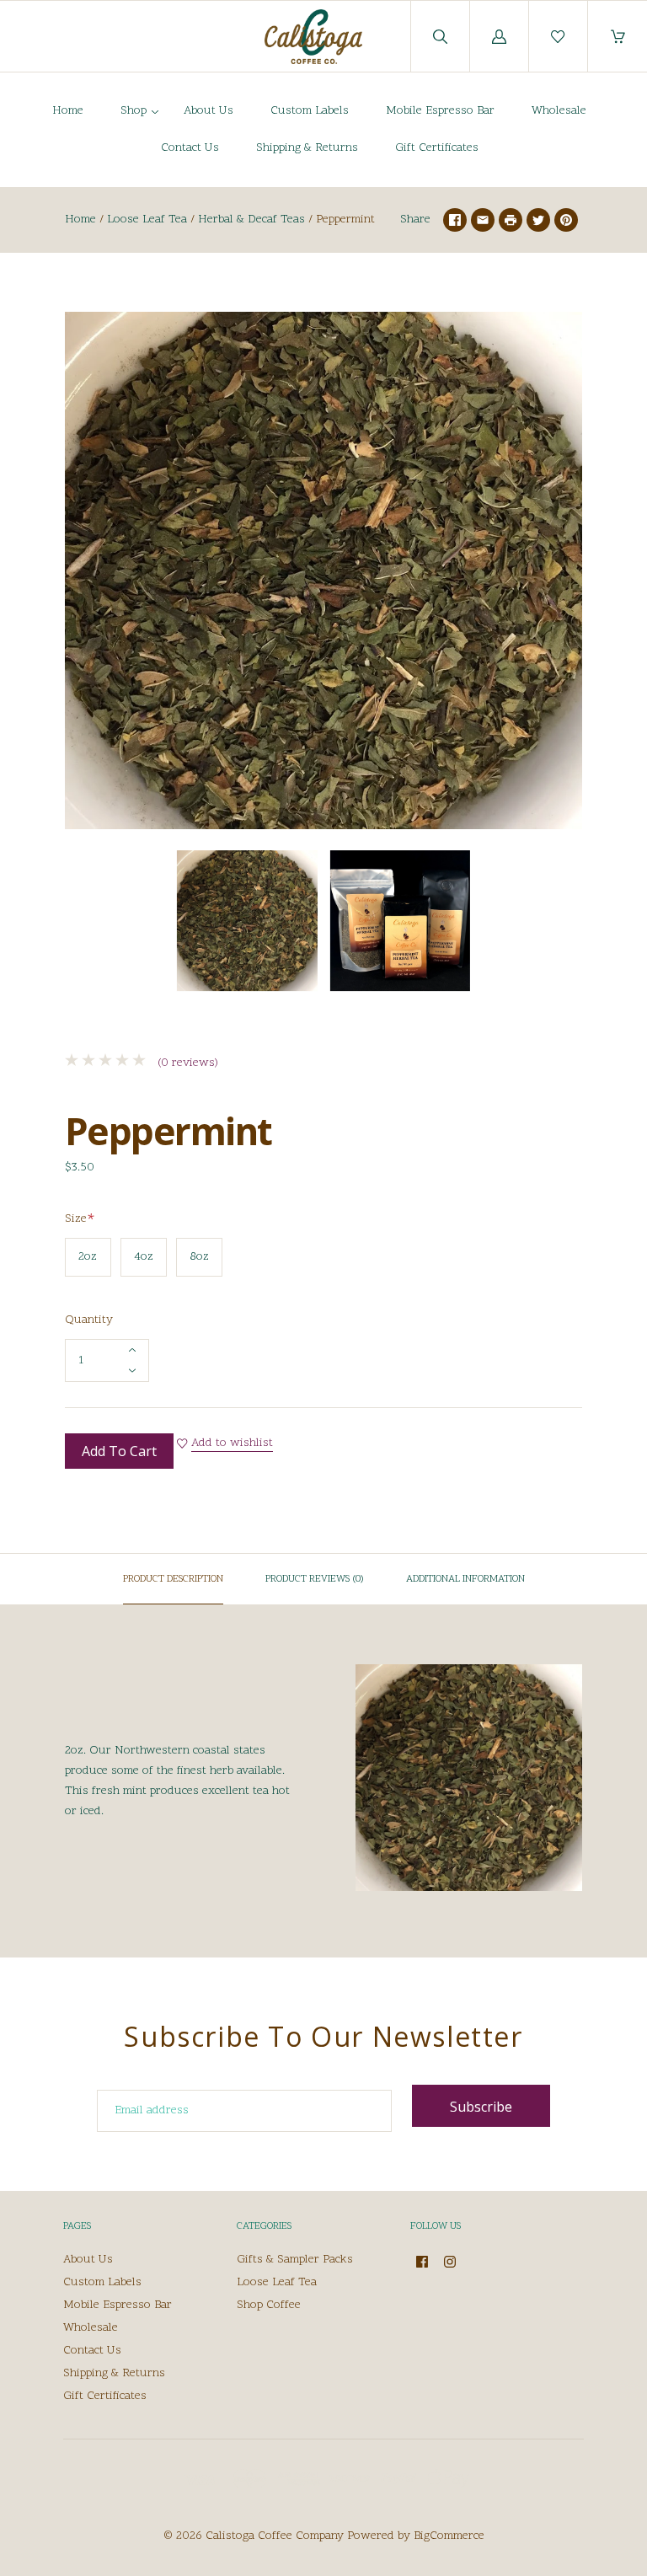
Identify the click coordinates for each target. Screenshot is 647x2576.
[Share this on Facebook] (455, 220)
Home (68, 111)
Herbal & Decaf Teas (251, 220)
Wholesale (559, 111)
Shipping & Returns (307, 148)
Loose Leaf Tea (147, 220)
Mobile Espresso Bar (440, 111)
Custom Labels (310, 111)
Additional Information (465, 1579)
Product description (173, 1579)
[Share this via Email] (483, 220)
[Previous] (85, 924)
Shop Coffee (269, 2305)
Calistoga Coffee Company (275, 2536)
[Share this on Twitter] (538, 220)
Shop (134, 111)
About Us (209, 111)
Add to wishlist (232, 1443)
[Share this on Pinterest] (566, 220)
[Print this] (511, 220)
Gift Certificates (437, 148)
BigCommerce (449, 2536)
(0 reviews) (186, 1063)
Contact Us (190, 148)
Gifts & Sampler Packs (295, 2260)
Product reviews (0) (315, 1579)
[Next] (562, 924)
